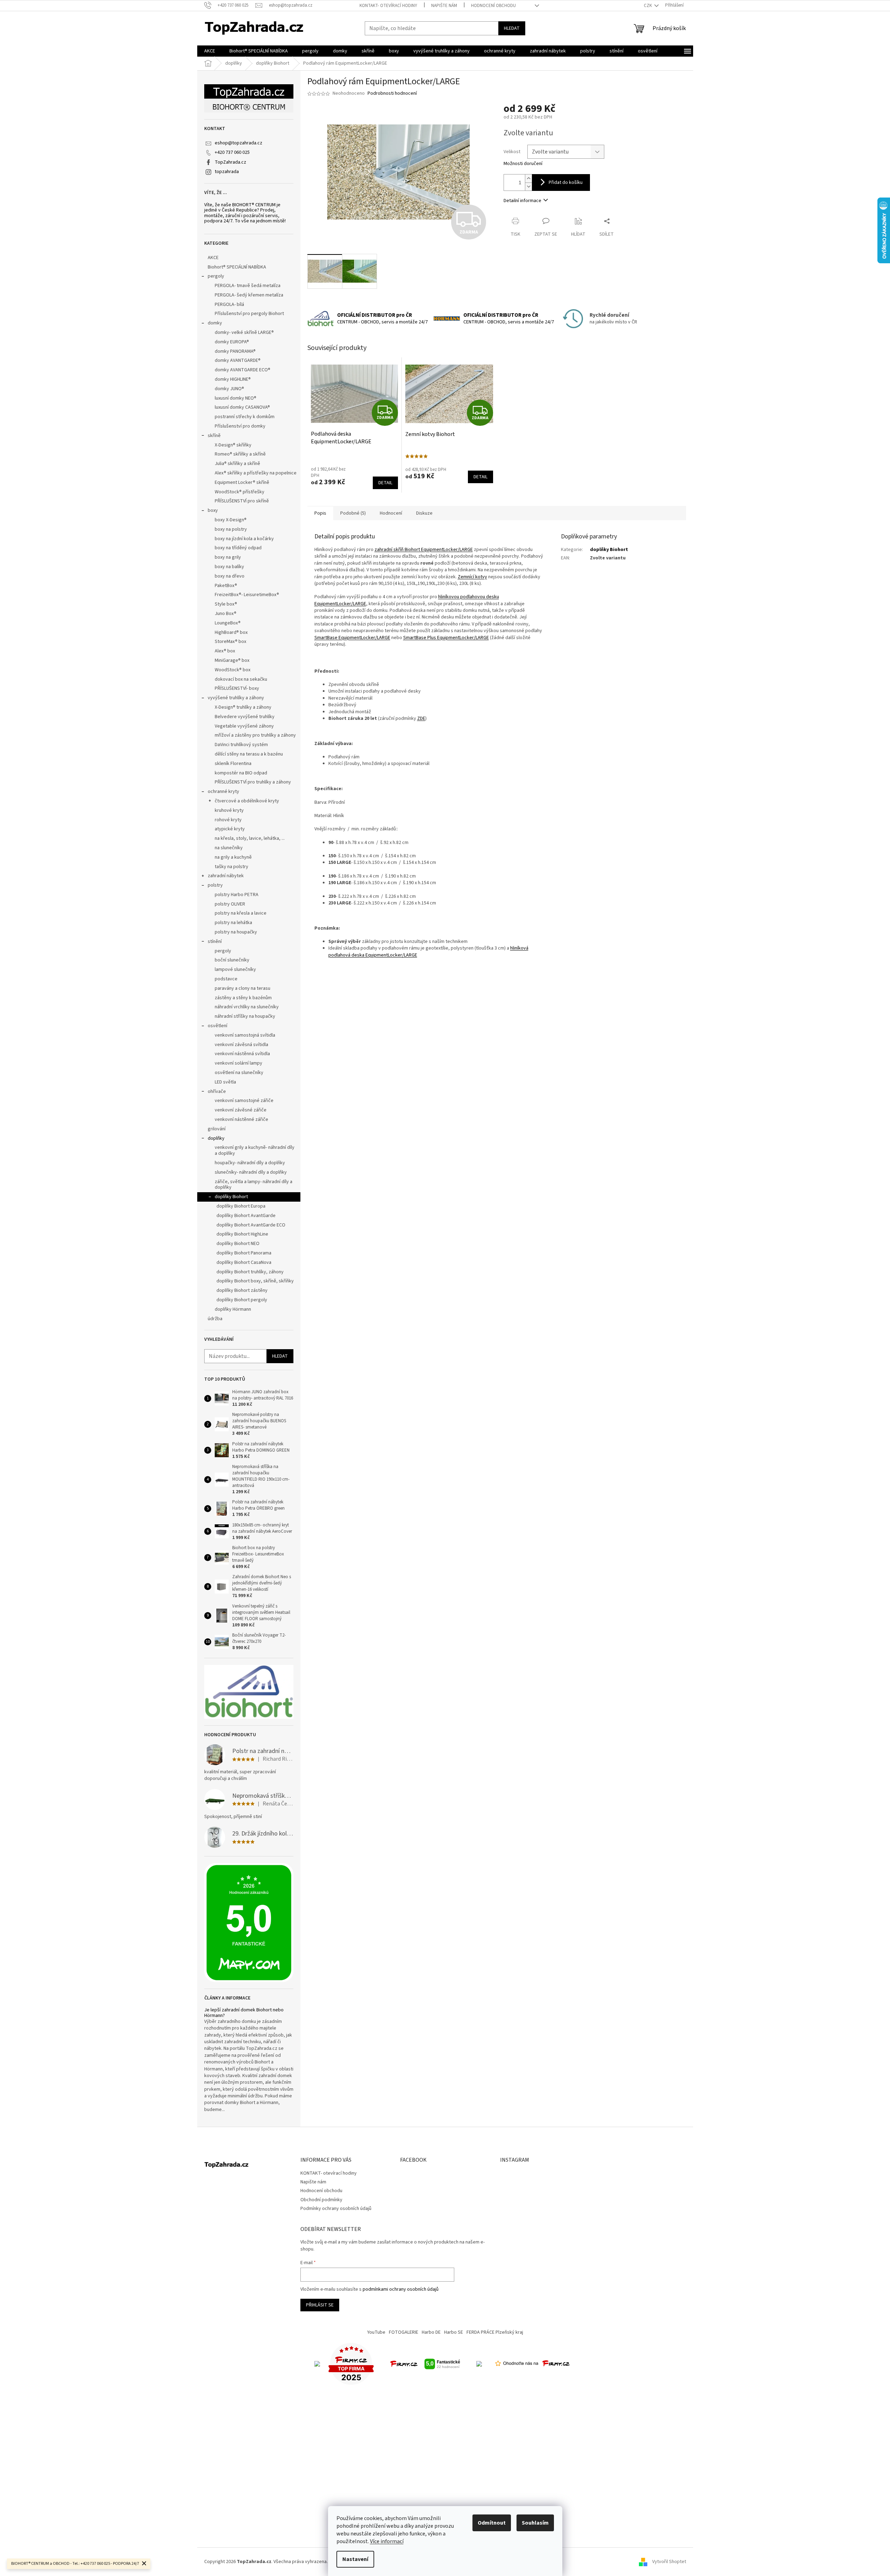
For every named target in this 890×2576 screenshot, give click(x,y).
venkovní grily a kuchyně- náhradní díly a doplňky (255, 1150)
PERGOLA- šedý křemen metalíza (249, 295)
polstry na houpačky (236, 932)
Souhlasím (535, 2523)
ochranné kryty (223, 792)
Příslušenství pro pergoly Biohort (249, 314)
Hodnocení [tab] (391, 513)
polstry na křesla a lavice (241, 913)
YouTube (376, 2332)
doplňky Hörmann (233, 1309)
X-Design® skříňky (233, 445)
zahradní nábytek (226, 876)
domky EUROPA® (232, 342)
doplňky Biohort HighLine (242, 1234)
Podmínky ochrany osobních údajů (336, 2209)
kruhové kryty (229, 810)
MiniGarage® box (232, 660)
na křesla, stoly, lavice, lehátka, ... (250, 838)
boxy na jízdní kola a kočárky (244, 539)
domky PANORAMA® (235, 351)
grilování (217, 1129)
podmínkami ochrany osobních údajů (401, 2289)
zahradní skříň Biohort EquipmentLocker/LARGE (424, 550)
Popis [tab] (320, 513)
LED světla (225, 1082)
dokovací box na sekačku (241, 679)
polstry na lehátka (233, 923)
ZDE (421, 718)
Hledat (512, 28)
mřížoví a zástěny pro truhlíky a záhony (255, 735)
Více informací (387, 2541)
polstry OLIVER (230, 904)
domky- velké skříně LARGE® (244, 332)
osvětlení (218, 1026)
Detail (385, 483)
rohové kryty (228, 820)
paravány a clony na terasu (243, 988)
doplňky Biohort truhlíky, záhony (250, 1272)
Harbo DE (431, 2332)
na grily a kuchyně (233, 857)
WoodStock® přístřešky (240, 492)
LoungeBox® (228, 623)
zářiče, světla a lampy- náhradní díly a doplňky (254, 1185)
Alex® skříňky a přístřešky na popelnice (256, 473)
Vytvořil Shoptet (669, 2562)
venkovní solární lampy (238, 1063)
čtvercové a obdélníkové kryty (247, 801)
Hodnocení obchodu (493, 6)
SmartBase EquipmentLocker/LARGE (352, 638)
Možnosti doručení (523, 164)
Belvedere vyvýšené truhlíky (245, 717)
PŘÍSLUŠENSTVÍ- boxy (237, 688)
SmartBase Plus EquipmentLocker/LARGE (446, 638)
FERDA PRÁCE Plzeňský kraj (495, 2332)
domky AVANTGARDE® (238, 360)
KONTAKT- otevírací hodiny (388, 6)
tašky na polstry (232, 867)
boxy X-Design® (231, 520)
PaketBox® (226, 586)
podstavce (226, 979)
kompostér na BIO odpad (241, 773)
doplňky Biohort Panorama (244, 1253)
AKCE (213, 258)
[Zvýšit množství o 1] (528, 178)
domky (215, 323)
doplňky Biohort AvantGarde (246, 1216)
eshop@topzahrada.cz (238, 143)
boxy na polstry (231, 529)
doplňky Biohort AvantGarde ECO (251, 1225)
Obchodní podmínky (321, 2200)
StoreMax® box (230, 642)
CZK (648, 6)
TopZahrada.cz (230, 162)
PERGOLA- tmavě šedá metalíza (248, 286)
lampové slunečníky (235, 969)
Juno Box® (226, 614)
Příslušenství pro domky (240, 426)
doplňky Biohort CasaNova (244, 1262)
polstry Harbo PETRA (237, 895)
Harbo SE (454, 2332)
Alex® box (225, 651)
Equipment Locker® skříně (242, 482)
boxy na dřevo (230, 576)
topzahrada (227, 172)
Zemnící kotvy (472, 577)
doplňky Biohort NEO (238, 1244)
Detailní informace (522, 201)
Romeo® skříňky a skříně (240, 454)
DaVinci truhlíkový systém (241, 745)
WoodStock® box (233, 670)
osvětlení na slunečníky (239, 1073)
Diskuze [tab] (424, 513)
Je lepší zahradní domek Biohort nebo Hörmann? (244, 2013)
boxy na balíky (229, 567)
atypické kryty (230, 829)
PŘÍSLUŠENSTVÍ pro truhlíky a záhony (253, 782)
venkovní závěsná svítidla (241, 1045)
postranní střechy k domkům (245, 417)
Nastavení (355, 2559)
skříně (214, 436)
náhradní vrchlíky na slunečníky (247, 1007)
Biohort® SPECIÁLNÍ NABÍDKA (237, 267)
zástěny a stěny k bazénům (243, 998)
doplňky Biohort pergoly (242, 1300)
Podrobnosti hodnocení (392, 94)
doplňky (216, 1138)
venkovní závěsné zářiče (241, 1110)
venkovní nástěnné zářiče (241, 1119)
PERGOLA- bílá (229, 305)
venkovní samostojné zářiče (244, 1101)
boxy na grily (228, 557)
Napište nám (444, 6)
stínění (215, 942)
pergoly (216, 276)
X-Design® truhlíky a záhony (243, 707)
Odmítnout (492, 2523)
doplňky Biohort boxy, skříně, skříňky (255, 1281)
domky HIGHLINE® (233, 379)
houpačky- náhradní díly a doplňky (250, 1163)
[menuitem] (210, 51)
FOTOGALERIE (404, 2332)
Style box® (226, 604)
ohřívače (217, 1092)
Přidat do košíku (566, 183)
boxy (213, 510)
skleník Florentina (233, 764)
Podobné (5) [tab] (353, 513)
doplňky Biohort (231, 1197)
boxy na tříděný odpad (238, 548)
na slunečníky (229, 848)
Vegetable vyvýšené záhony (244, 726)
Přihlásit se (320, 2305)
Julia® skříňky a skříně (237, 464)
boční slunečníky (232, 960)
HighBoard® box (231, 632)
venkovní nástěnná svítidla (242, 1054)
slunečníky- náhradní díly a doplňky (251, 1172)
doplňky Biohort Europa (241, 1206)
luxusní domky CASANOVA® (242, 407)
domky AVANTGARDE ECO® (243, 370)
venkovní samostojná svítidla (245, 1035)
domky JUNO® (229, 389)
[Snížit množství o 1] (528, 187)
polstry (215, 885)
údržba (215, 1319)
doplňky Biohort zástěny (242, 1290)
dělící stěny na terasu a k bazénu (249, 754)
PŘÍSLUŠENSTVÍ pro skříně (242, 501)
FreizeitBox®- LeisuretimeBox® (247, 595)
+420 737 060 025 (232, 152)
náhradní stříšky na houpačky (245, 1016)
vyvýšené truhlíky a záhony (236, 698)
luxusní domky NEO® (236, 398)
